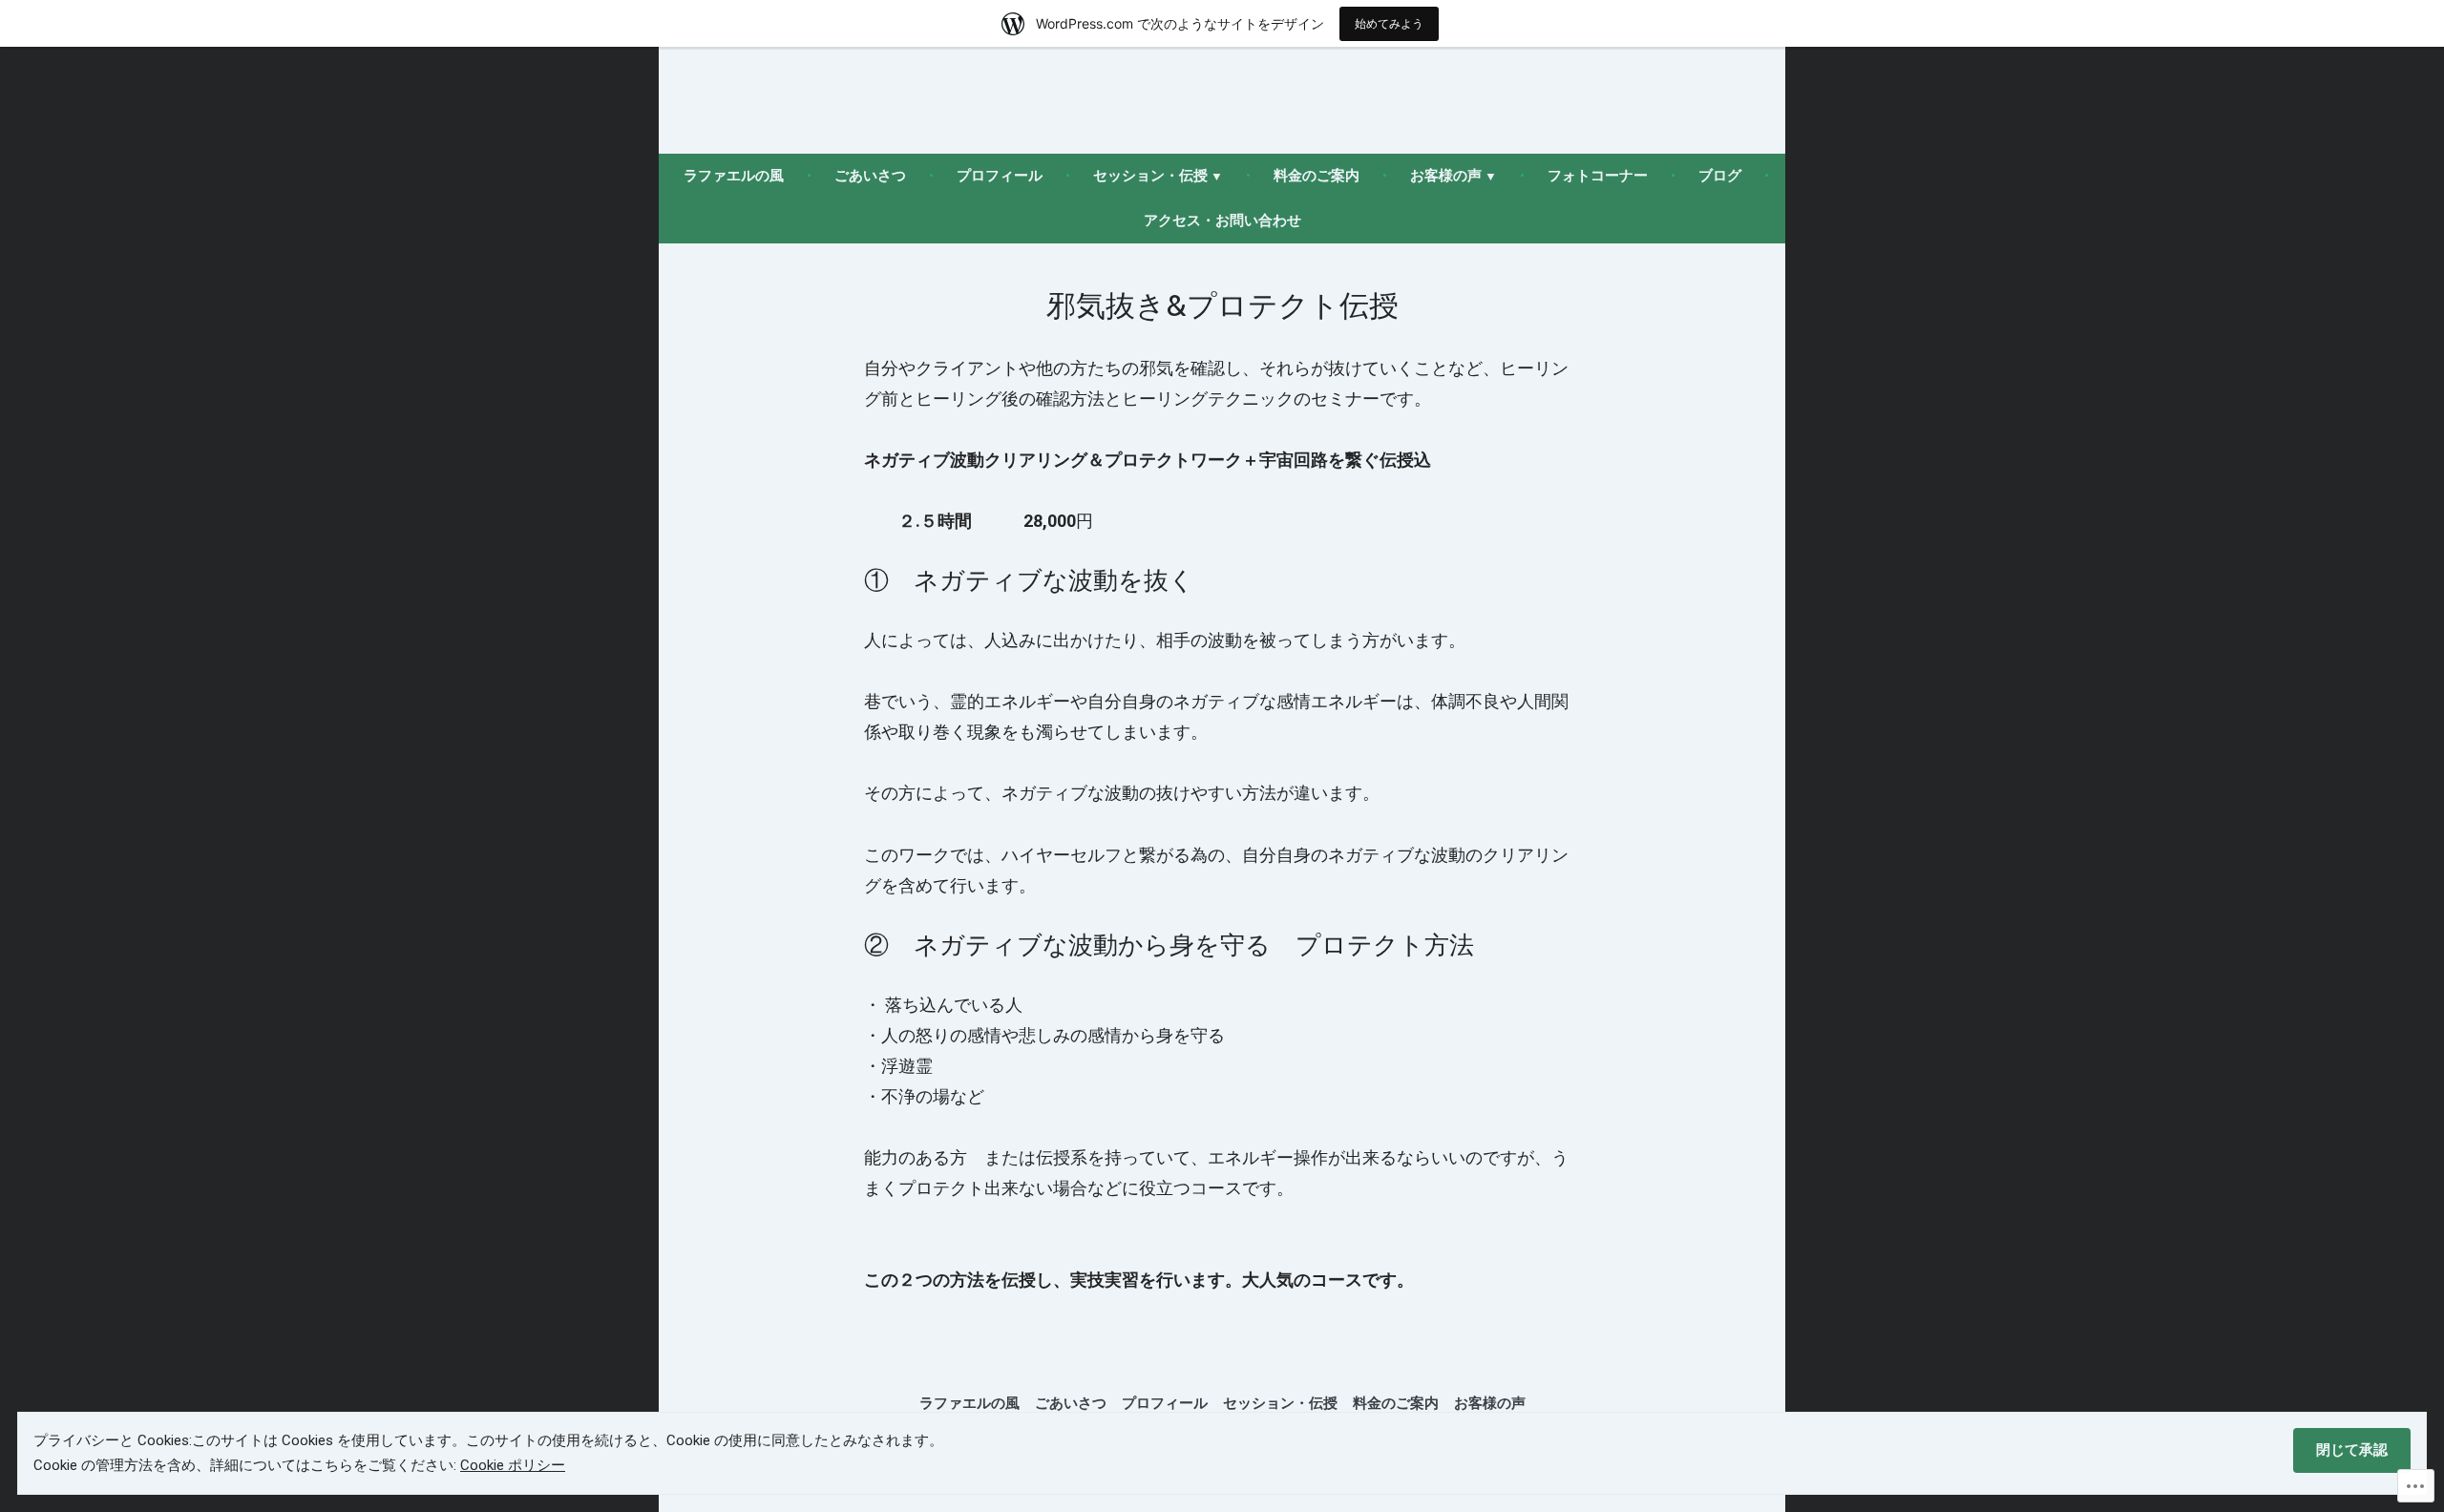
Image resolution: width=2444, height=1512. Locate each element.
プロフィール (1000, 176)
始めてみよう (1389, 23)
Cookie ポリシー (513, 1465)
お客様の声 (1446, 176)
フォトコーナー (1598, 176)
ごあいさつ (870, 176)
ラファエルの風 (734, 176)
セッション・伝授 (1150, 176)
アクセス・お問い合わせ (1222, 220)
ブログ (1720, 176)
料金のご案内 (1317, 176)
